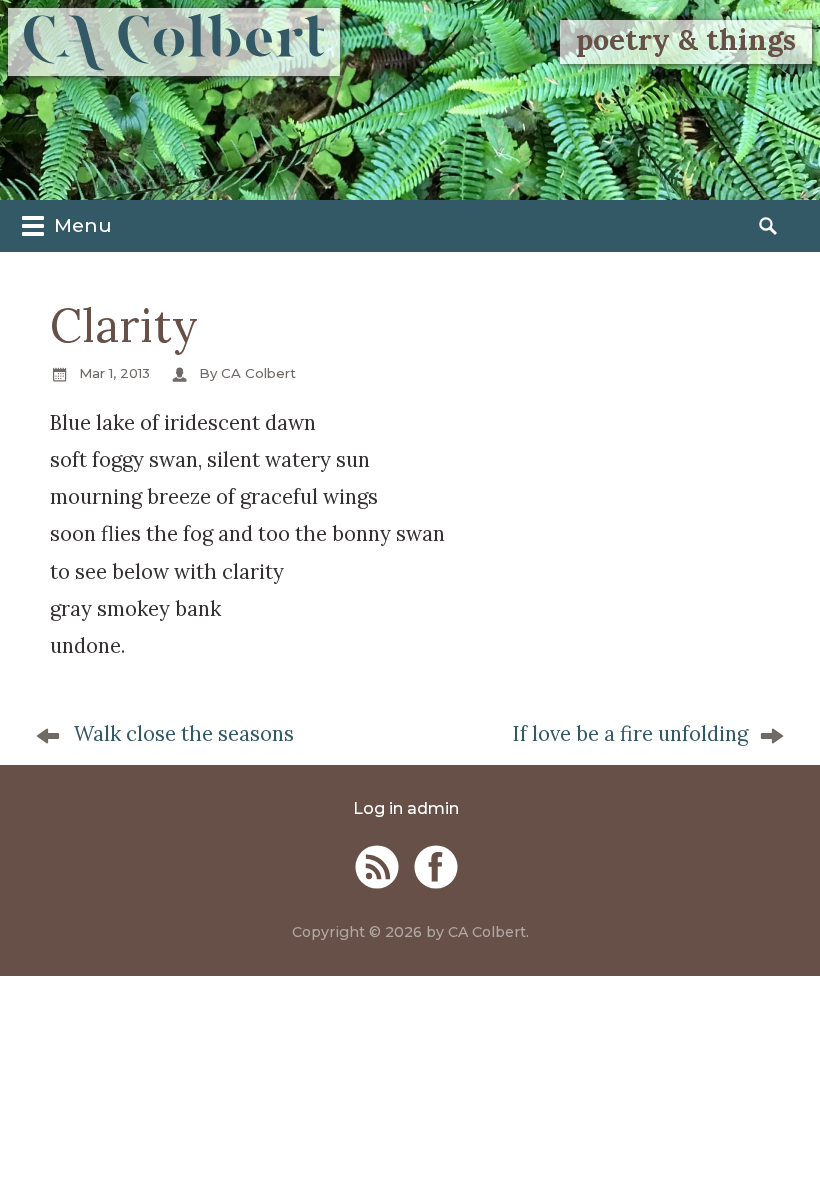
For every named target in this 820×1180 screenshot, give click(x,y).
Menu (80, 225)
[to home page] (174, 42)
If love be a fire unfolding (630, 734)
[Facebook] (436, 867)
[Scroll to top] (780, 1134)
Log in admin (406, 808)
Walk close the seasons (184, 734)
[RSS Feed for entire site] (377, 867)
